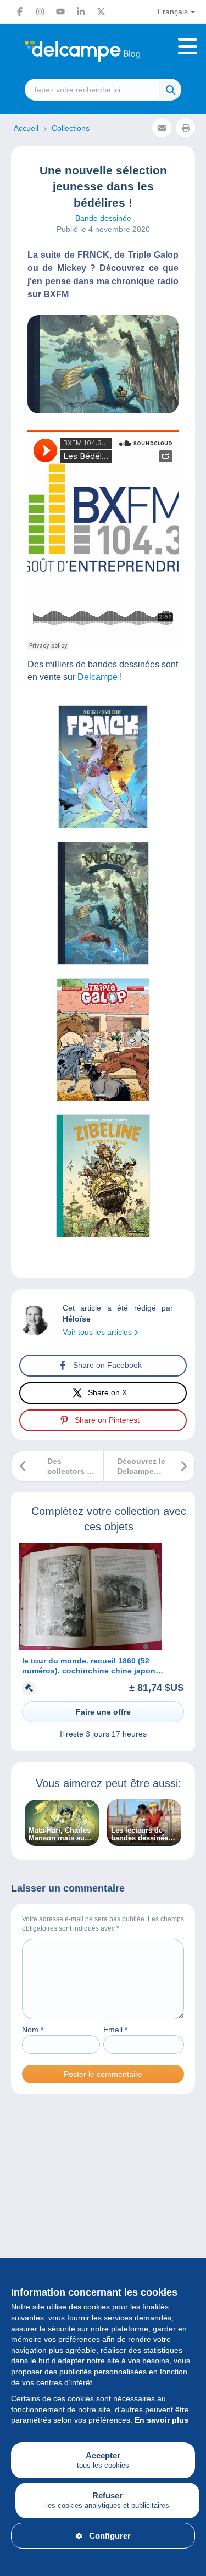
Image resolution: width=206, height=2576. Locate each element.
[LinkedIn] (81, 12)
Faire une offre (103, 1712)
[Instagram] (40, 12)
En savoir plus (162, 2420)
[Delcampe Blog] (103, 51)
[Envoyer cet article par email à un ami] (162, 128)
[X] (101, 12)
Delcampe (98, 677)
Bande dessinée (103, 218)
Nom (33, 2030)
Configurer (110, 2536)
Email (115, 2030)
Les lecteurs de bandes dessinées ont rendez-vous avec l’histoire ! (141, 1834)
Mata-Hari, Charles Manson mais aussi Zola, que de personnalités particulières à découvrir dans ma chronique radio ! (62, 1834)
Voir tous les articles (98, 1332)
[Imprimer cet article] (185, 128)
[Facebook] (20, 12)
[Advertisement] (103, 2230)
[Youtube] (60, 12)
